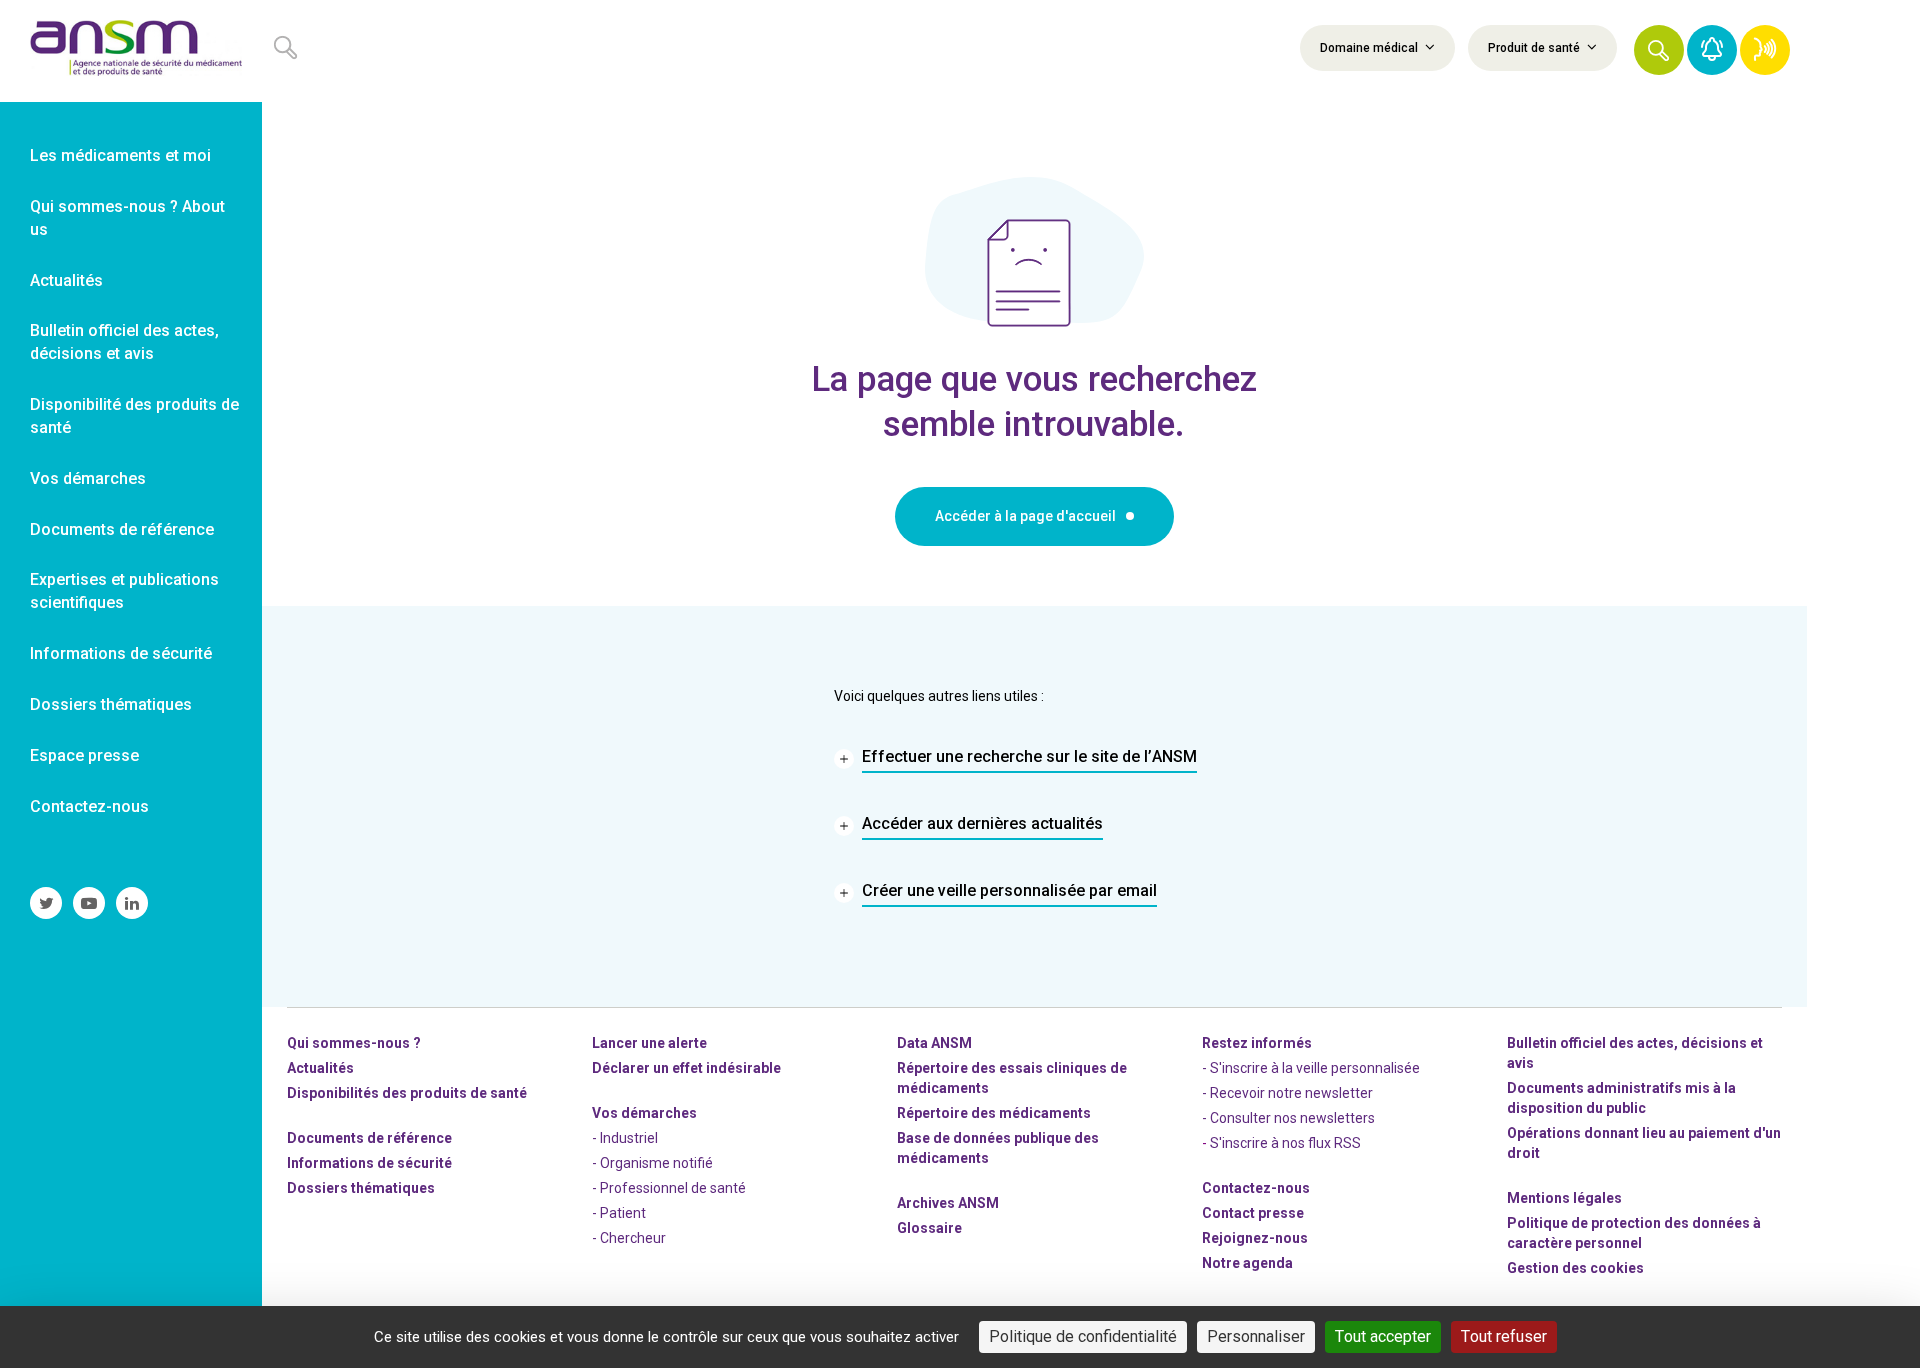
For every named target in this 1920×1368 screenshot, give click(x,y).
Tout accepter (1383, 1336)
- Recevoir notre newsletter (1287, 1093)
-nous (1255, 1238)
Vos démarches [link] (88, 478)
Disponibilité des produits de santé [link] (134, 416)
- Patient (619, 1213)
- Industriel (625, 1138)
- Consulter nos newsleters (1288, 1118)
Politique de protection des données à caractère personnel (1634, 1233)
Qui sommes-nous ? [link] (354, 1043)
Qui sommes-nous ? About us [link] (127, 218)
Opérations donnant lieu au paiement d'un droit (1644, 1143)
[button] (1659, 50)
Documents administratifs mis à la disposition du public (1621, 1098)
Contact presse (1253, 1213)
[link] (131, 51)
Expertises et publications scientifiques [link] (124, 591)
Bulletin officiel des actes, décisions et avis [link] (124, 342)
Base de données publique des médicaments (998, 1148)
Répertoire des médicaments (994, 1113)
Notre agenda (1247, 1263)
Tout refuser (1504, 1336)
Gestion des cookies (1575, 1268)
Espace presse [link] (84, 755)
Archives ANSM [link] (948, 1203)
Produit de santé (1535, 48)
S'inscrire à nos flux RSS (1285, 1143)
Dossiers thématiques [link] (111, 704)
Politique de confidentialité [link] (1083, 1336)
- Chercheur (629, 1238)
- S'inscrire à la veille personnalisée (1311, 1068)
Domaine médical (1370, 48)
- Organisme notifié (652, 1163)
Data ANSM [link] (934, 1043)
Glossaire (929, 1228)
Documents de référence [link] (122, 529)
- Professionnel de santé (669, 1188)
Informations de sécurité (369, 1163)
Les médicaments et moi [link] (120, 155)
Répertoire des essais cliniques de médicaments (1012, 1078)
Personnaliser (1256, 1336)
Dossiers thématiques (361, 1188)
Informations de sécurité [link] (121, 653)
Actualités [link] (66, 280)
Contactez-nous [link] (89, 806)
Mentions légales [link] (1564, 1198)
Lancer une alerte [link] (649, 1043)
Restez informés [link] (1257, 1043)
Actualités (320, 1068)
